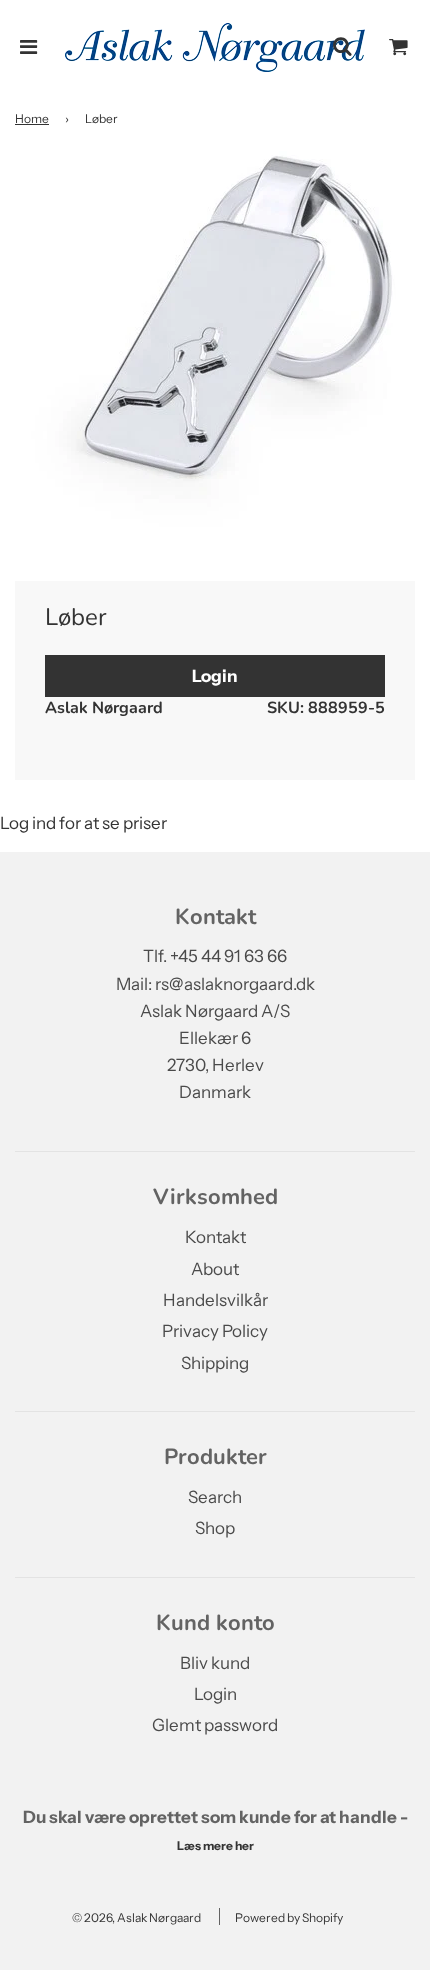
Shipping (215, 1363)
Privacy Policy (215, 1331)
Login (215, 676)
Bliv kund (215, 1663)
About (215, 1269)
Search (215, 1497)
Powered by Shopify (289, 1917)
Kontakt (215, 1237)
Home (32, 118)
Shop (215, 1528)
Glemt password (215, 1725)
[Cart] (399, 47)
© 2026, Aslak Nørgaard (136, 1917)
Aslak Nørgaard (104, 708)
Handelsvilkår (215, 1300)
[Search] (342, 47)
